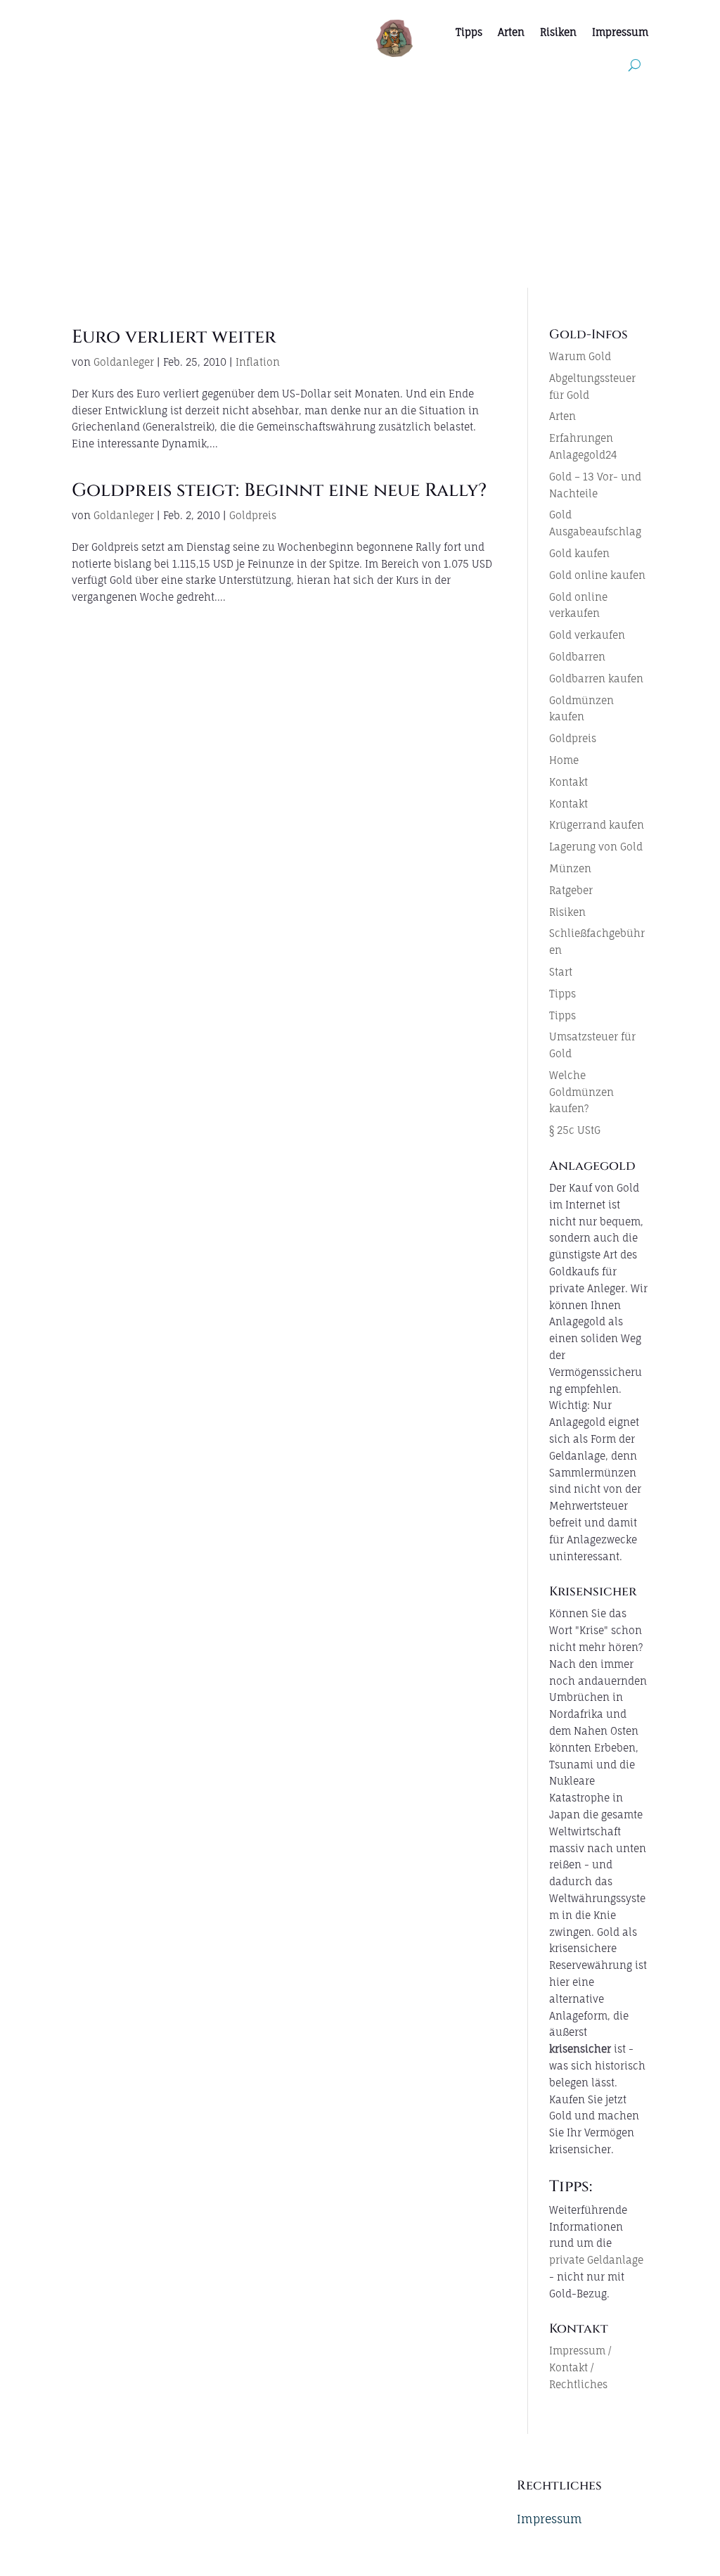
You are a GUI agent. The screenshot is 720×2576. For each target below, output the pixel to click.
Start (561, 972)
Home (564, 760)
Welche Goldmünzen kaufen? (581, 1092)
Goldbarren (577, 657)
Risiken (558, 32)
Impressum (620, 32)
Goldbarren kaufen (596, 678)
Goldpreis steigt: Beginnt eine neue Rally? (279, 491)
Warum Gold (580, 356)
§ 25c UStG (575, 1130)
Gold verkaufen (587, 635)
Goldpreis (253, 515)
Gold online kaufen (597, 575)
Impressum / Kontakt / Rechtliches (580, 2367)
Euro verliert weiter (174, 337)
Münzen (570, 868)
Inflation (258, 362)
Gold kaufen (579, 553)
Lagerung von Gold (596, 847)
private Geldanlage (596, 2260)
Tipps (469, 32)
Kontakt (568, 782)
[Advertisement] (360, 182)
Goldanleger (124, 362)
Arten (511, 32)
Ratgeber (571, 890)
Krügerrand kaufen (597, 825)
